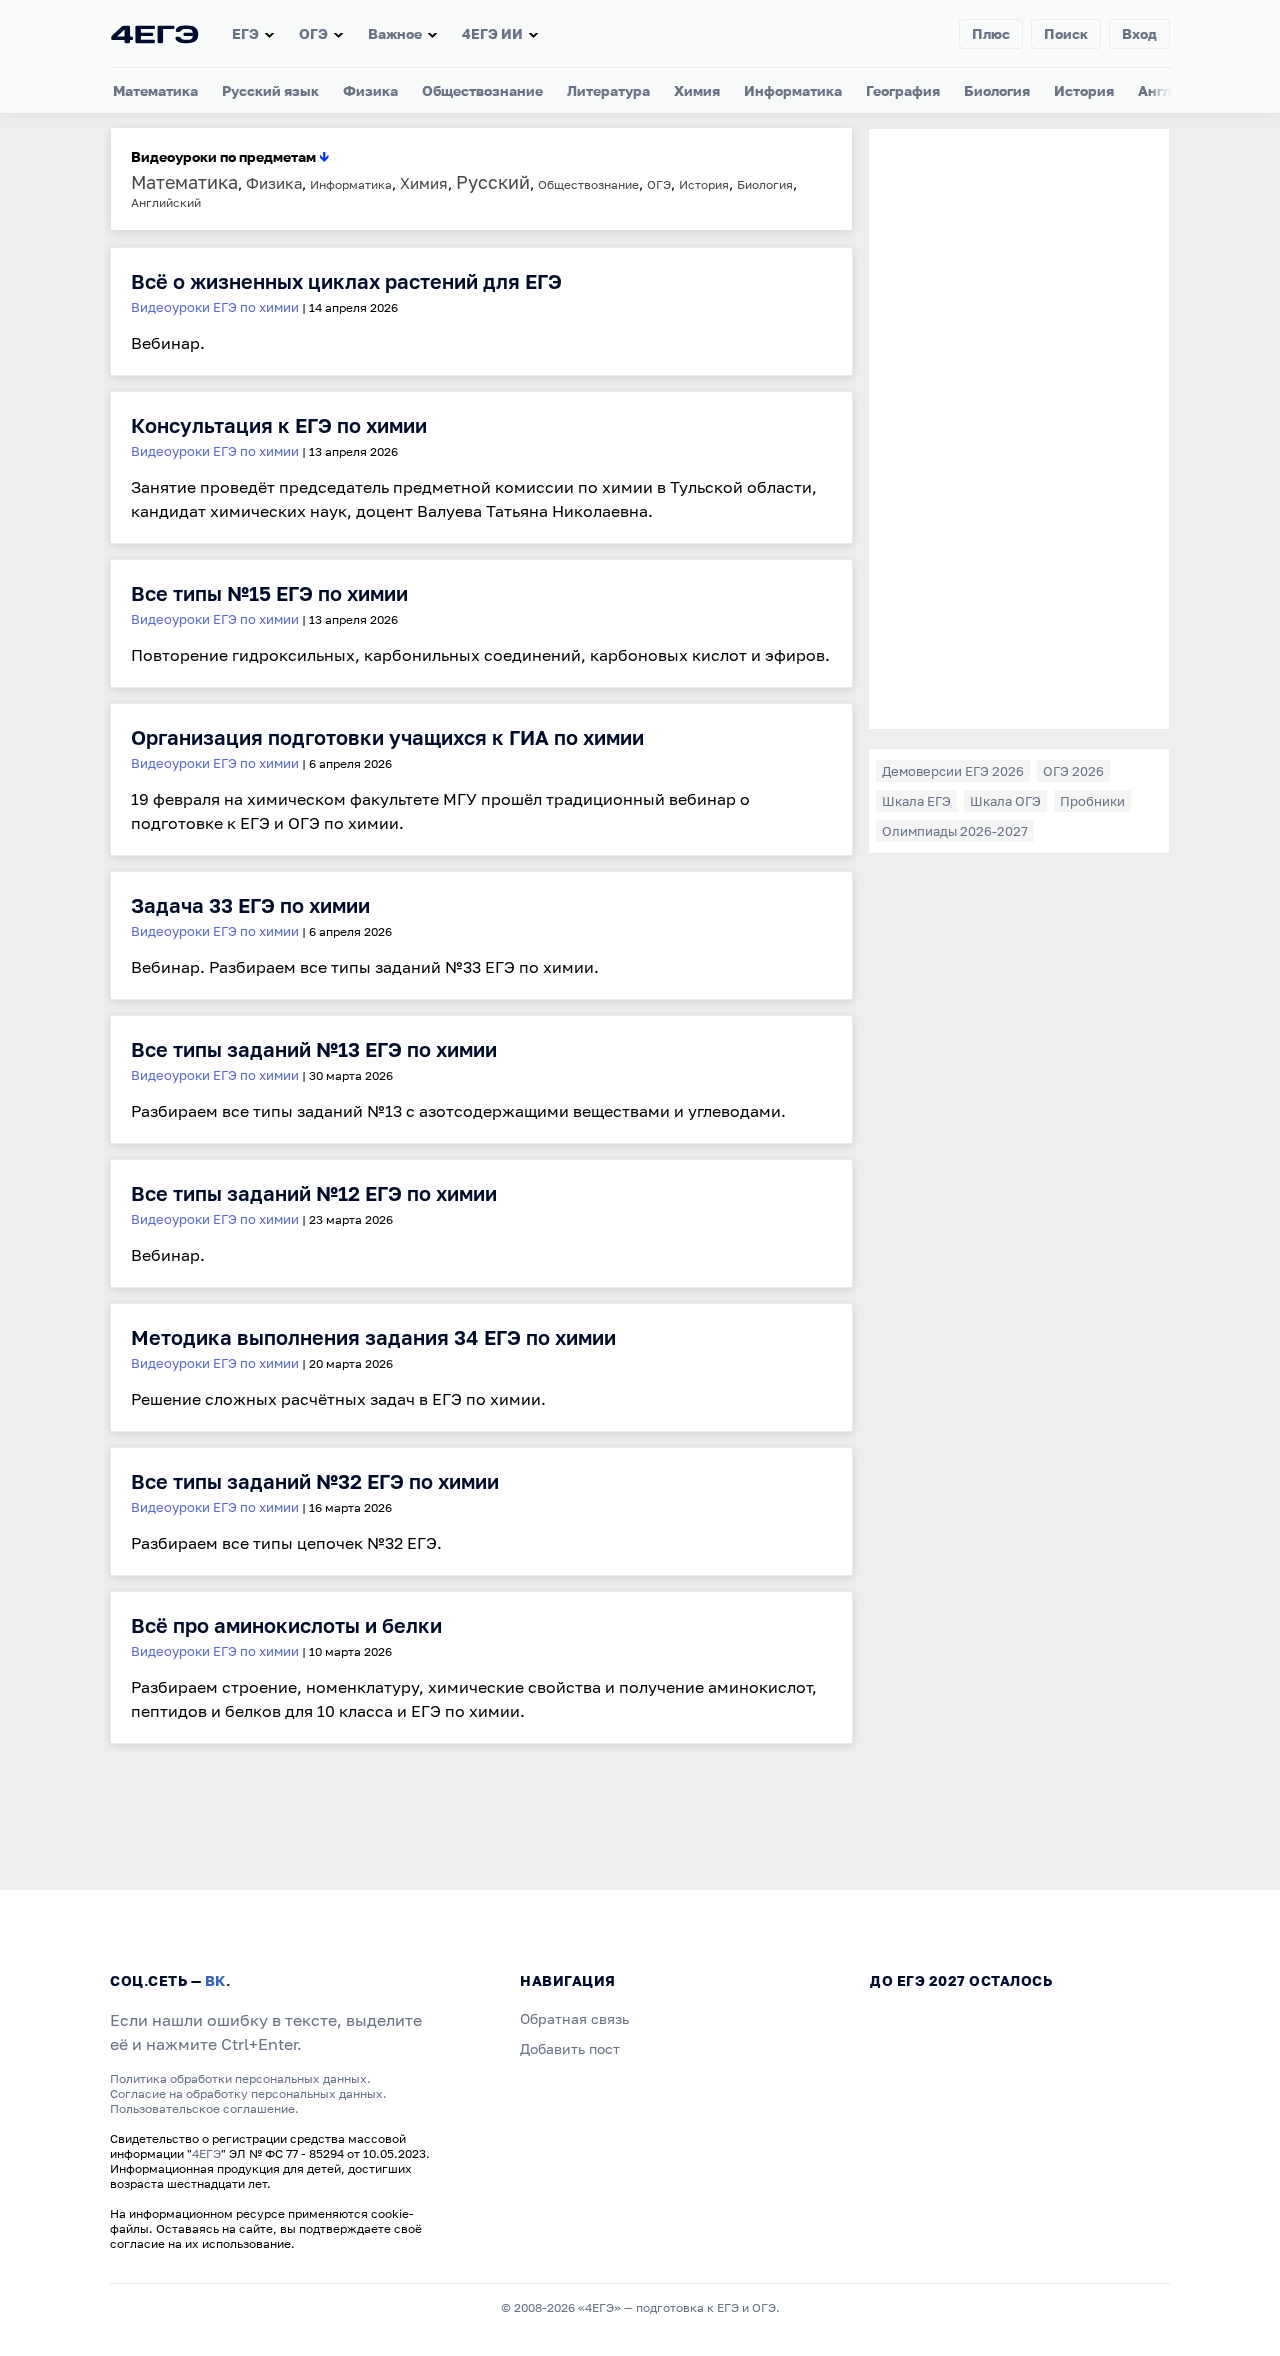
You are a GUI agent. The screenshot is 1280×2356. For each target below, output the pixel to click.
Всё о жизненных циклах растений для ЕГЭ (346, 281)
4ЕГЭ (206, 2153)
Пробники (1092, 801)
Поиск (1066, 33)
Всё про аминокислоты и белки (286, 1625)
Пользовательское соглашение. (204, 2108)
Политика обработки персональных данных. (240, 2078)
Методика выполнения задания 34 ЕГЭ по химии (373, 1337)
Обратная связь (574, 2018)
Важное (395, 33)
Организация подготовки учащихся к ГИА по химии (387, 737)
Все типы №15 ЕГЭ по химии (269, 593)
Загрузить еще (161, 1767)
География (903, 90)
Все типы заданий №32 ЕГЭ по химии (315, 1481)
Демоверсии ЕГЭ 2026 (953, 771)
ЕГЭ (245, 33)
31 (261, 1821)
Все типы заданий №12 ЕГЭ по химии (314, 1193)
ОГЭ (313, 33)
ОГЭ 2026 (1073, 771)
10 (226, 1821)
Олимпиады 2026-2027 (955, 831)
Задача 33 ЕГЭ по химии (250, 905)
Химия (697, 90)
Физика (370, 90)
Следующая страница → (193, 1784)
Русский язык (270, 90)
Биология (997, 90)
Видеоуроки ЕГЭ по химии (215, 307)
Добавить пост (570, 2048)
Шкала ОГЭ (1005, 801)
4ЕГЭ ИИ (492, 33)
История (1084, 90)
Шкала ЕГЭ (916, 801)
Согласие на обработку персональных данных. (248, 2093)
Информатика (793, 90)
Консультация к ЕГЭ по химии (279, 425)
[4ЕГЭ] (155, 33)
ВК (215, 1980)
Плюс (991, 33)
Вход (1139, 33)
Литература (608, 90)
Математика (155, 90)
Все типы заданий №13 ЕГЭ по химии (314, 1049)
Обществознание (482, 90)
